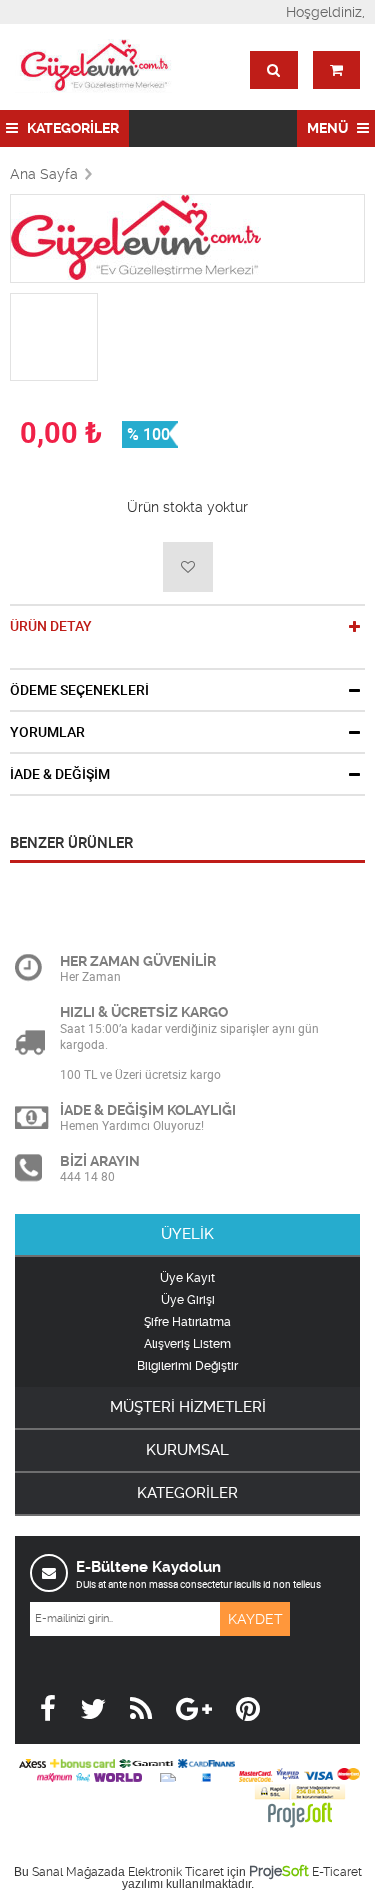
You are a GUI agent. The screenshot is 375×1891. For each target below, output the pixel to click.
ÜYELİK (187, 1234)
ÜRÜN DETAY (51, 626)
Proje (279, 1871)
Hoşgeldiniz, (325, 12)
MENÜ (329, 128)
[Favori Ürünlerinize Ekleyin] (188, 567)
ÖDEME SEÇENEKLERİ (79, 690)
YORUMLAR (47, 732)
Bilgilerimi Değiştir (187, 1366)
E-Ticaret (337, 1872)
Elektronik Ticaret (176, 1872)
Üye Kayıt (187, 1278)
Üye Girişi (188, 1300)
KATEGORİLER (71, 128)
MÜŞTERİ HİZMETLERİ (188, 1407)
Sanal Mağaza (71, 1872)
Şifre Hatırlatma (187, 1322)
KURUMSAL (187, 1450)
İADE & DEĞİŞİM (60, 774)
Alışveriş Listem (187, 1344)
